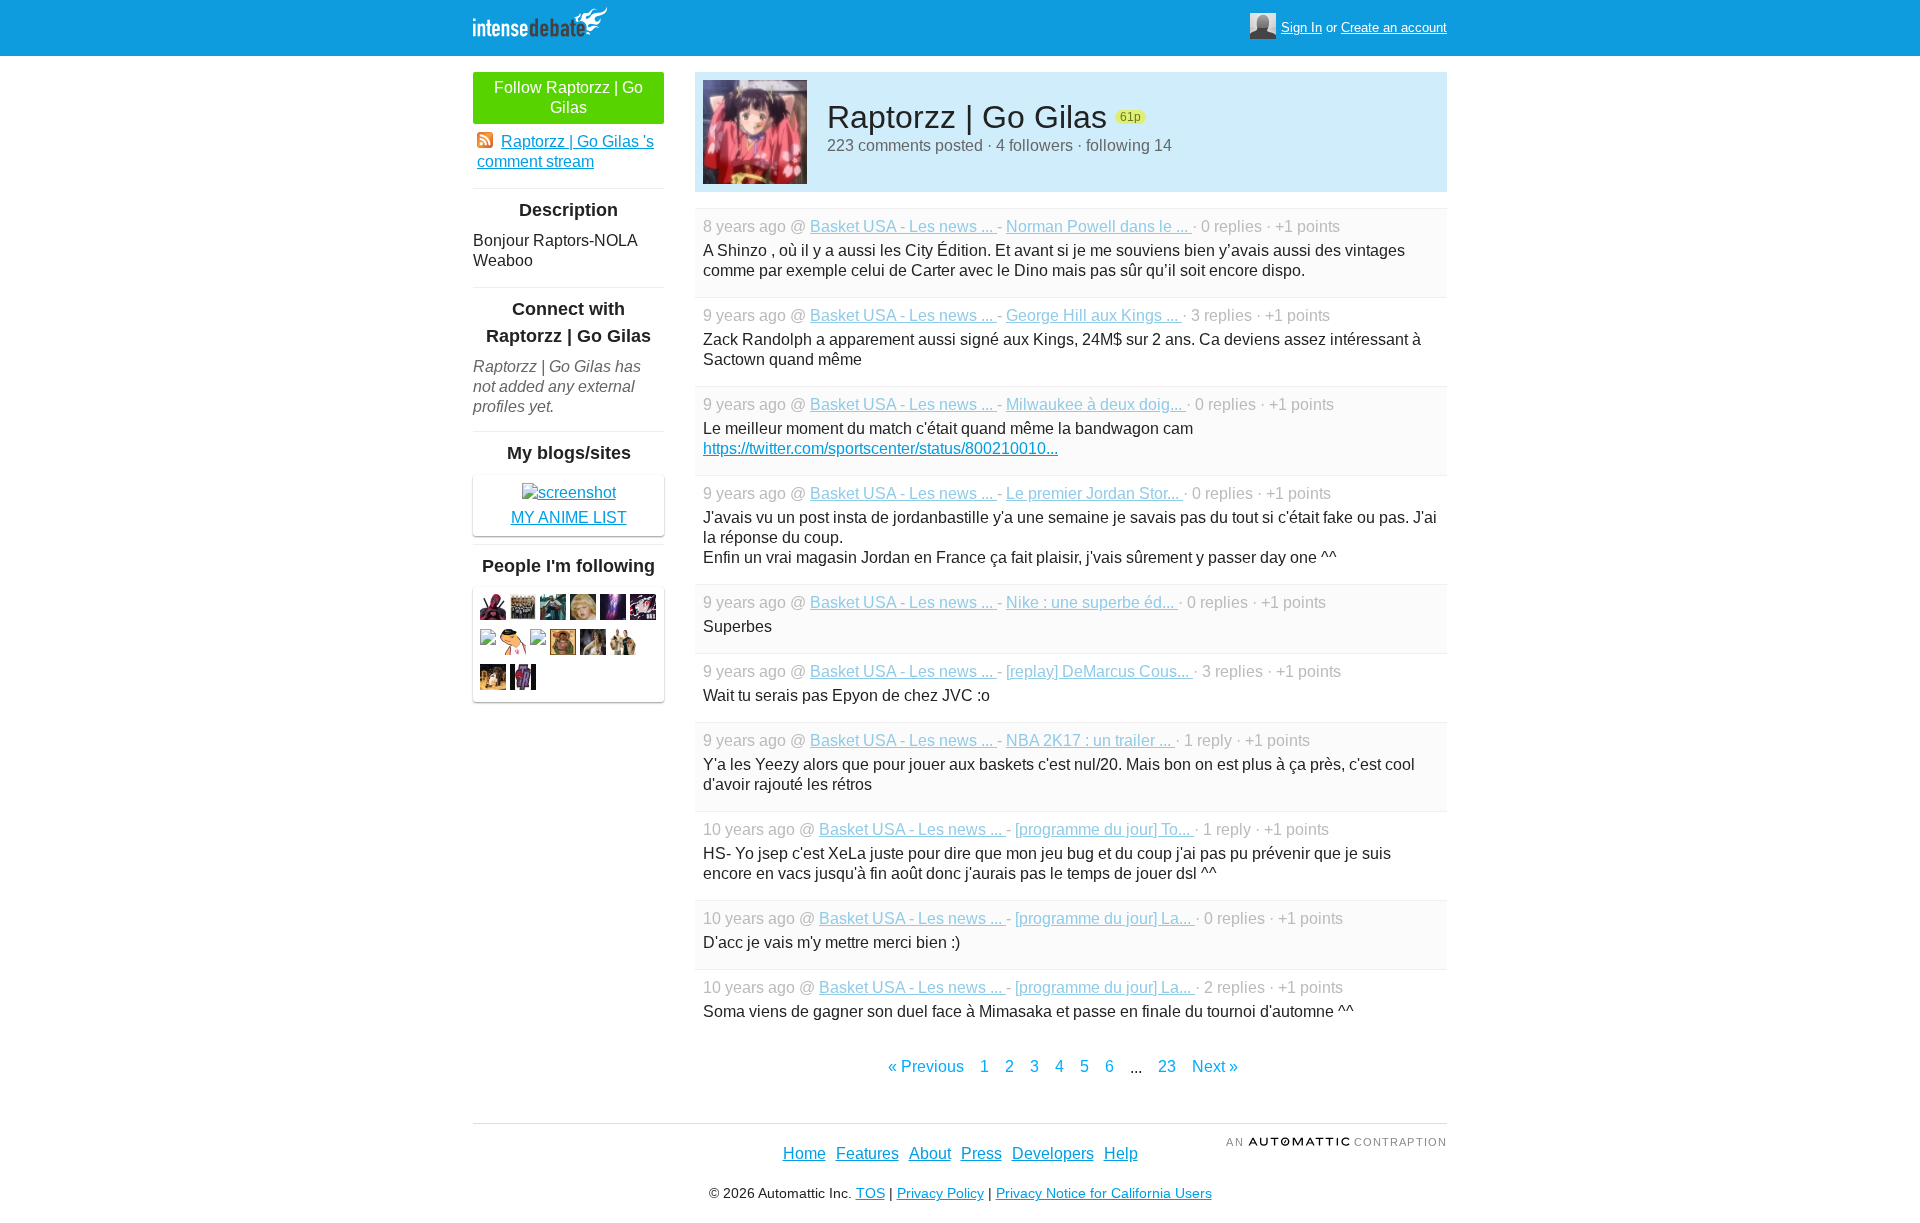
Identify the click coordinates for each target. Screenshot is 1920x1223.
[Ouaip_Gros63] (513, 644)
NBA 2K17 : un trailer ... (1090, 740)
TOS (870, 1193)
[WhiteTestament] (643, 609)
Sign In (1301, 27)
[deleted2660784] (488, 639)
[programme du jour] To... (1104, 829)
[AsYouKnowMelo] (553, 609)
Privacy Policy (940, 1193)
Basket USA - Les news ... (903, 226)
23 (1167, 1066)
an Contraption (1336, 1142)
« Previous (926, 1066)
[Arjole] (523, 679)
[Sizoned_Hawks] (563, 644)
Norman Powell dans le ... (1099, 226)
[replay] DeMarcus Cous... (1099, 671)
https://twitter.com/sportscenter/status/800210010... (880, 448)
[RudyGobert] (523, 609)
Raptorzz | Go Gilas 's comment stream (565, 151)
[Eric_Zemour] (623, 644)
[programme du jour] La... (1105, 918)
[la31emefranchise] (583, 609)
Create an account (1394, 27)
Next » (1215, 1066)
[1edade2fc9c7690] (613, 609)
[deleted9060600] (538, 639)
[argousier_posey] (493, 679)
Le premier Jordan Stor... (1094, 493)
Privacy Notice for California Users (1104, 1193)
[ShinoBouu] (493, 609)
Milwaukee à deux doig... (1096, 404)
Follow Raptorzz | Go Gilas (568, 97)
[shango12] (593, 644)
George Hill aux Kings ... (1094, 315)
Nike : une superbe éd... (1092, 602)
